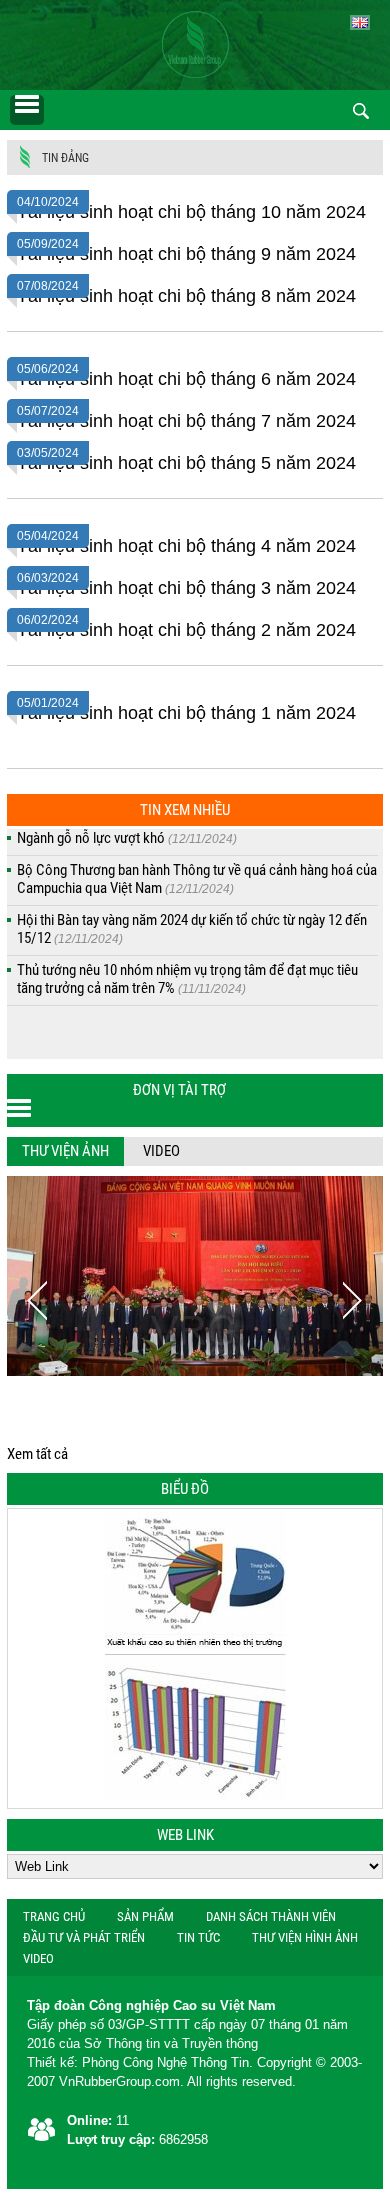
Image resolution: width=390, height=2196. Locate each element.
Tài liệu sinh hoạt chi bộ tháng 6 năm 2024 (186, 379)
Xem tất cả (37, 1454)
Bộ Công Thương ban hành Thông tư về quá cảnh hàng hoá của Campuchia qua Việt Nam (197, 879)
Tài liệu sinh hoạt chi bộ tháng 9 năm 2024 (186, 254)
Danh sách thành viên (271, 1916)
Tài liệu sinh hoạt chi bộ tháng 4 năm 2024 (186, 546)
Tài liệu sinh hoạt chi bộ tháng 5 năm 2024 (186, 463)
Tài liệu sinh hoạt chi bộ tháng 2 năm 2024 (186, 630)
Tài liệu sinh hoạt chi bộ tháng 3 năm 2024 (186, 588)
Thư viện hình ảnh (305, 1937)
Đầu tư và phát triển (84, 1937)
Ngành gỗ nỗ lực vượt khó (127, 838)
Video (161, 1151)
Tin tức (198, 1937)
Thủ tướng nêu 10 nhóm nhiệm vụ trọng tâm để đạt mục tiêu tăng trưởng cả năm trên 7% (187, 979)
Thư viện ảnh (65, 1151)
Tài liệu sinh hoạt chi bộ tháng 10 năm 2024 (191, 212)
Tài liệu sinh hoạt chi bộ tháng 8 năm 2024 (186, 296)
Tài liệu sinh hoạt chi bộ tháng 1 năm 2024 (186, 713)
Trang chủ (54, 1916)
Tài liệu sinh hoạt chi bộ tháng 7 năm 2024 (186, 421)
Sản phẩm (145, 1916)
